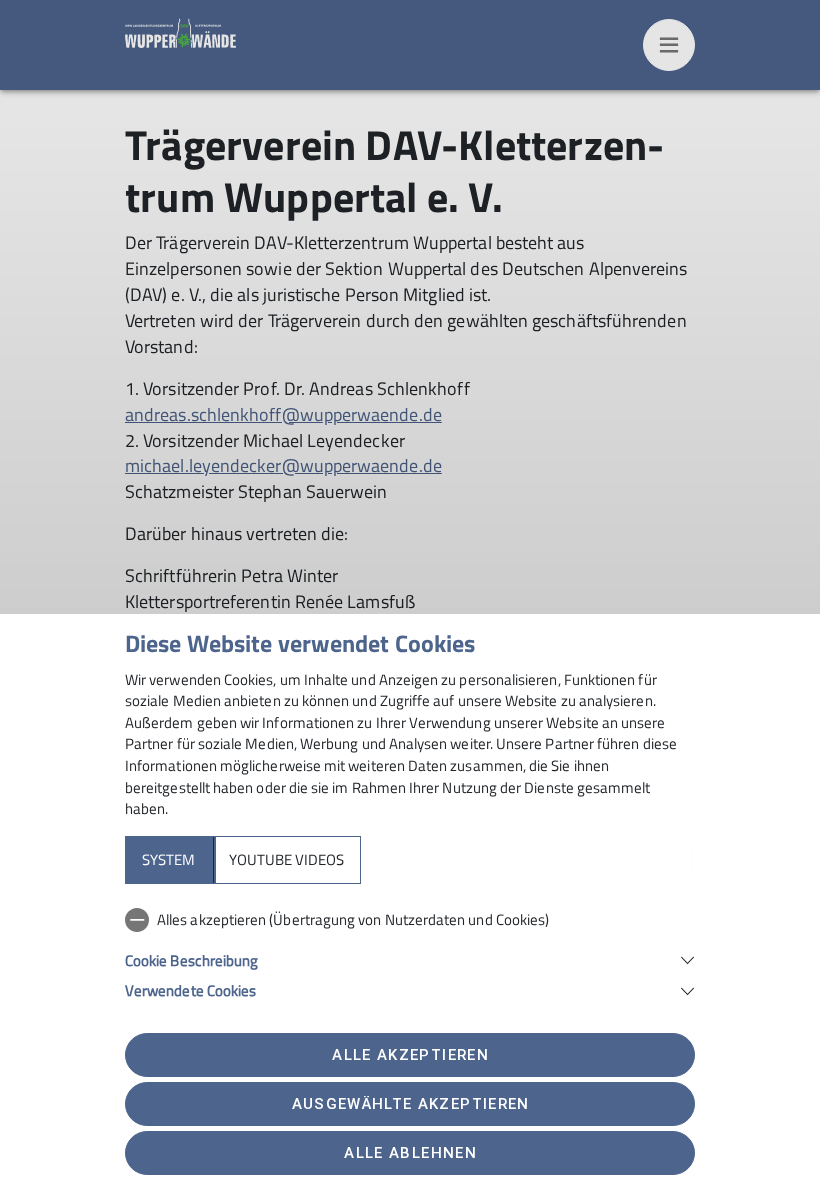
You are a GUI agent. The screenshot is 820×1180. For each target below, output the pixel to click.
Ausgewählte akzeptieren (411, 1104)
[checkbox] (410, 920)
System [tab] (168, 859)
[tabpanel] (410, 951)
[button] (410, 958)
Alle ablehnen (410, 1153)
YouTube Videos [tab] (286, 859)
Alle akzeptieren (410, 1055)
